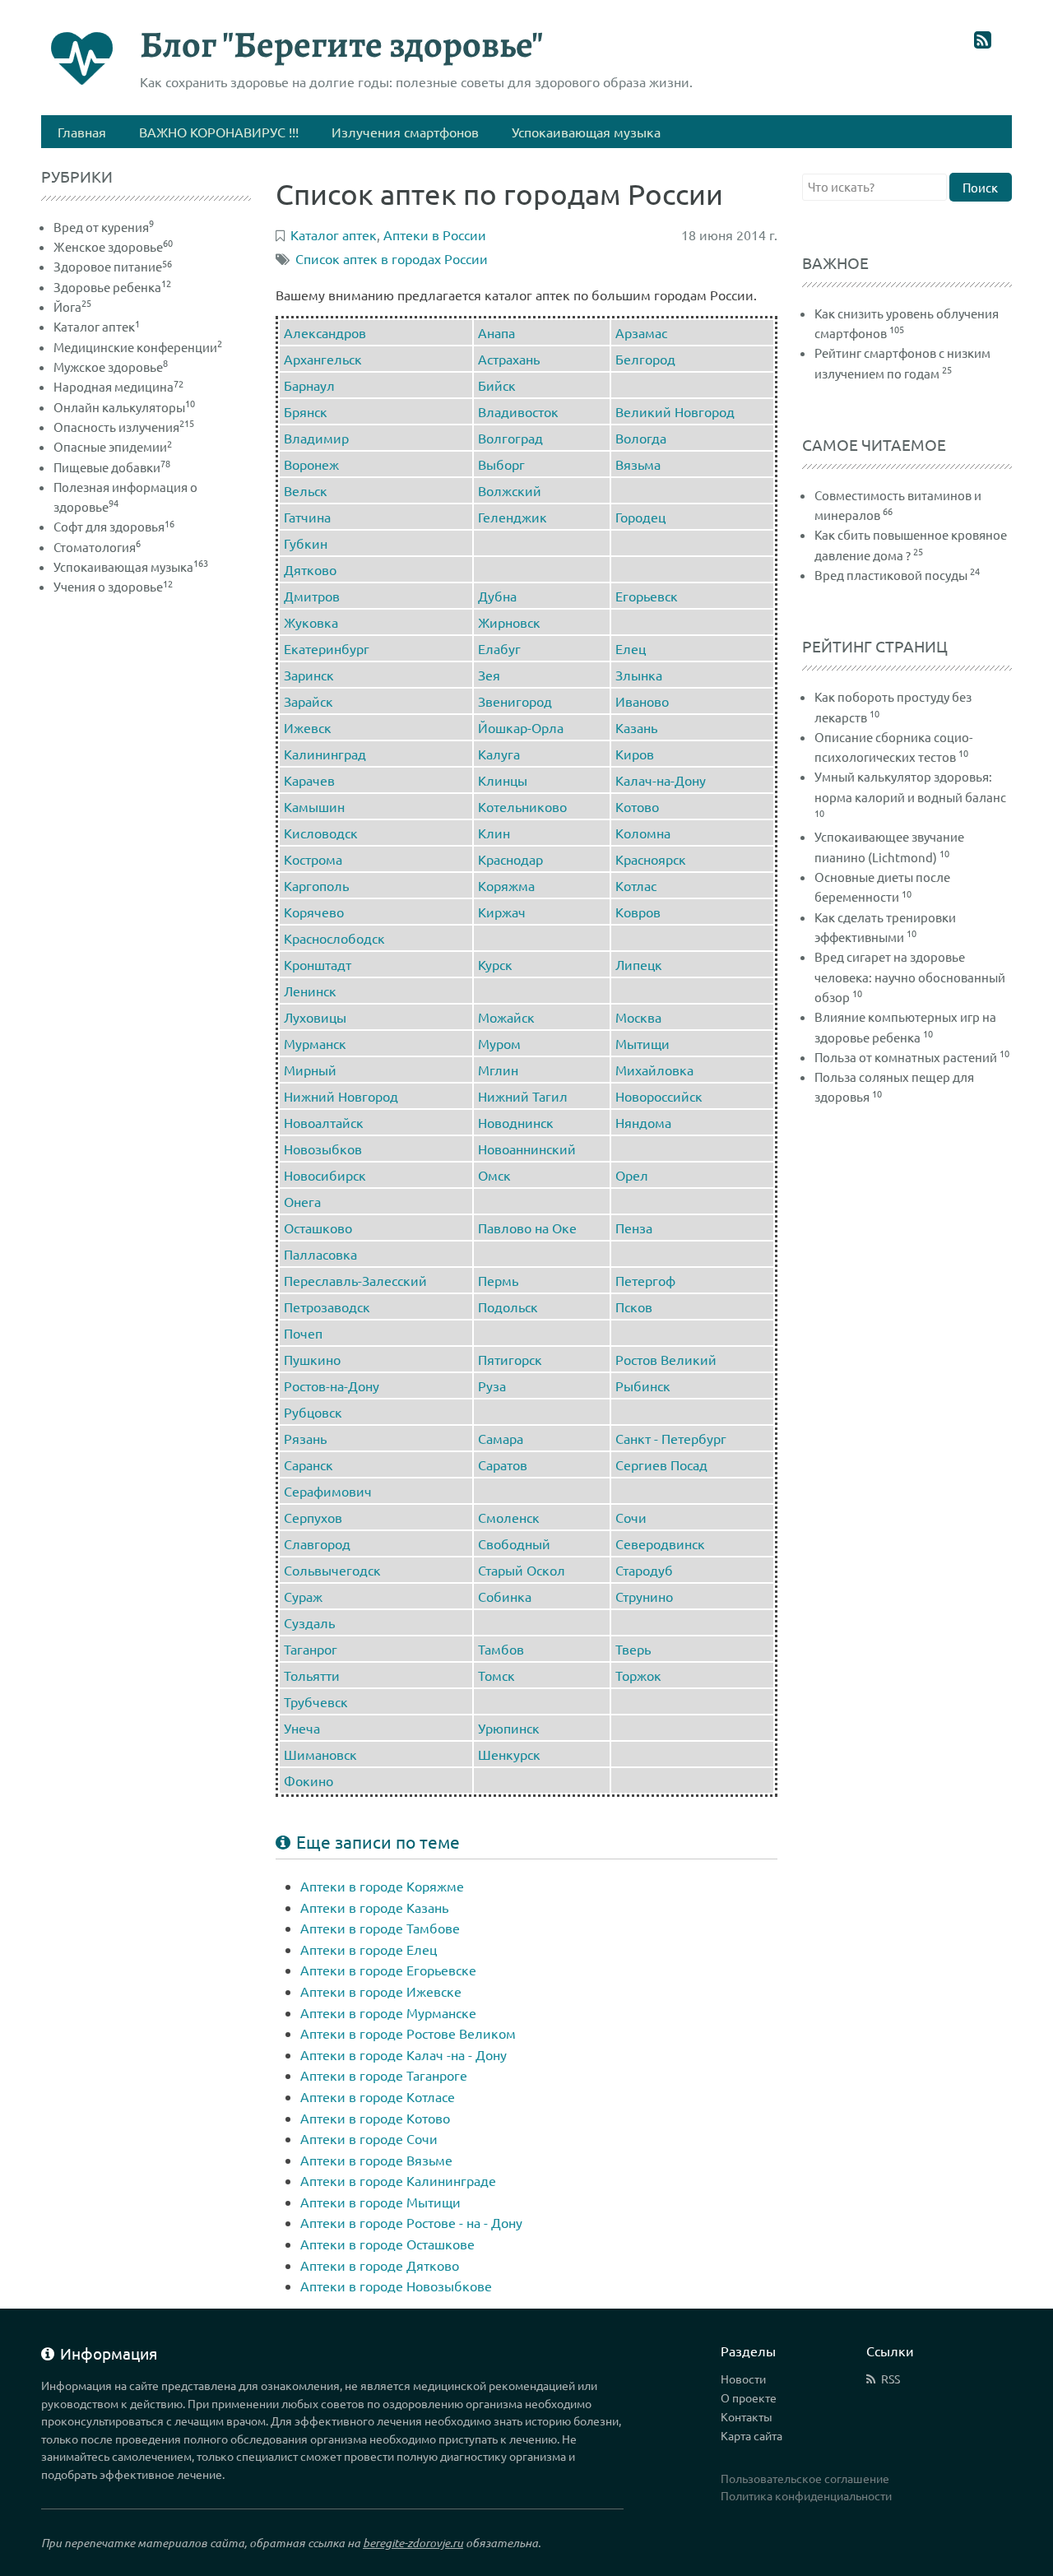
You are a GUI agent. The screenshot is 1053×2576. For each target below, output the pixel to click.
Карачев (309, 780)
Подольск (508, 1307)
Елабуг (499, 648)
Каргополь (316, 885)
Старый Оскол (522, 1570)
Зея (489, 675)
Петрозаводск (327, 1307)
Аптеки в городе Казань (374, 1907)
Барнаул (309, 385)
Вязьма (638, 464)
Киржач (502, 912)
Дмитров (312, 596)
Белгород (645, 359)
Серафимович (328, 1491)
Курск (495, 964)
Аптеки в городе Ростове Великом (408, 2033)
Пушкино (312, 1359)
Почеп (303, 1333)
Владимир (316, 438)
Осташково (318, 1228)
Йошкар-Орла (521, 727)
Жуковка (311, 622)
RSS (891, 2379)
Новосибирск (325, 1175)
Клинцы (503, 780)
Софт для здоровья (114, 526)
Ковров (638, 912)
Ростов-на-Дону (332, 1385)
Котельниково (522, 806)
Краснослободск (334, 938)
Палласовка (320, 1254)
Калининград (325, 754)
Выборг (501, 464)
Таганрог (311, 1649)
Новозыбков (323, 1149)
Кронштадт (318, 964)
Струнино (644, 1596)
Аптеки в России (435, 234)
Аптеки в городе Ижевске (381, 1991)
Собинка (505, 1596)
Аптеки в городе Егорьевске (388, 1970)
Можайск (506, 1017)
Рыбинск (643, 1385)
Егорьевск (647, 596)
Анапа (496, 332)
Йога (72, 306)
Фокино (308, 1780)
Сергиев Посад (661, 1464)
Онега (302, 1201)
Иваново (642, 701)
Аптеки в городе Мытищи (380, 2202)
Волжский (510, 490)
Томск (496, 1675)
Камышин (314, 806)
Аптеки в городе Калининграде (398, 2180)
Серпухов (313, 1517)
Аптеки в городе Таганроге (384, 2075)
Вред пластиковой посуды (891, 575)
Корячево (314, 912)
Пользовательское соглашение (805, 2478)
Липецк (639, 964)
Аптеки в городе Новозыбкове (396, 2286)
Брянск (306, 411)
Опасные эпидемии (113, 446)
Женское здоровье (113, 246)
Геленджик (513, 517)
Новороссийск (659, 1096)
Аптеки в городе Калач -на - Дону (404, 2054)
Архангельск (323, 359)
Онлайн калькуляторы (124, 407)
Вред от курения (104, 227)
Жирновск (509, 622)
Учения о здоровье (113, 586)
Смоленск (509, 1517)
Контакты (747, 2416)
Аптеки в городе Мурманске (388, 2012)
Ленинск (310, 991)
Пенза (634, 1228)
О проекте (749, 2397)
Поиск (980, 187)
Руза (492, 1385)
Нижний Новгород (341, 1096)
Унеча (302, 1728)
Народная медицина (118, 386)
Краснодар (510, 859)
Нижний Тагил (523, 1096)
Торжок (638, 1675)
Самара (501, 1438)
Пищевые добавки (112, 467)
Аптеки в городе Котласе (378, 2096)
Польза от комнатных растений (906, 1057)
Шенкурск (509, 1754)
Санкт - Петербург (671, 1438)
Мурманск (315, 1043)
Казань (636, 727)
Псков (634, 1307)
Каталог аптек (97, 326)
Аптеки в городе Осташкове (387, 2244)
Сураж (303, 1596)
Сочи (631, 1517)
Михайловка (654, 1070)
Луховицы (315, 1017)
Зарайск (308, 701)
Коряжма (506, 885)
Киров (635, 754)
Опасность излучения (124, 427)
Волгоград (510, 438)
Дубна (497, 596)
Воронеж (311, 464)
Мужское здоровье (111, 367)
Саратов (503, 1464)
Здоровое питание (113, 266)
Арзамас (641, 332)
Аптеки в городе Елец (369, 1949)
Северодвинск (660, 1543)
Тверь (633, 1649)
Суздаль (309, 1622)
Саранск (308, 1464)
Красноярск (651, 859)
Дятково (310, 569)
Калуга (499, 754)
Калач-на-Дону (661, 780)
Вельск (306, 490)
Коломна (643, 833)
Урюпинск (509, 1728)
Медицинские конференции (138, 347)
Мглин (498, 1070)
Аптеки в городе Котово (375, 2118)
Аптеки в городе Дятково (380, 2265)
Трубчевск (316, 1701)
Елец (631, 648)
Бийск (497, 385)
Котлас (636, 885)
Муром (499, 1043)
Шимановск (320, 1754)
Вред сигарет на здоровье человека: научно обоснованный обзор (910, 977)
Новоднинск (516, 1122)
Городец (640, 517)
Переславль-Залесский (355, 1280)
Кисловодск (321, 833)
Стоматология (97, 547)
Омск (494, 1175)
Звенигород (515, 701)
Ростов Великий (666, 1359)
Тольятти (312, 1675)
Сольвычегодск (332, 1570)
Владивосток (518, 411)
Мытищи (642, 1043)
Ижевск (308, 727)
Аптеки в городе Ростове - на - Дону (411, 2222)
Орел (632, 1175)
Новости (743, 2379)
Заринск (309, 675)
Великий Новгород (675, 411)
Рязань (305, 1438)
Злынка (639, 675)
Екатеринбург (327, 648)
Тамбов (501, 1649)
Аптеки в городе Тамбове (380, 1928)
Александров (325, 332)
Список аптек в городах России (392, 258)
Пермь (498, 1280)
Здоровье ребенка (112, 287)
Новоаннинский (527, 1149)
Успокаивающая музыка (131, 566)
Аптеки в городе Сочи (369, 2138)
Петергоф (645, 1280)
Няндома (643, 1122)
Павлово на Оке (527, 1228)
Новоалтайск (324, 1122)
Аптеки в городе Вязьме (376, 2160)
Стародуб (644, 1570)
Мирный (310, 1070)
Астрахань (509, 359)
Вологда (641, 438)
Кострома (313, 859)
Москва (638, 1017)
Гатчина (307, 517)
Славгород (317, 1543)
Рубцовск (313, 1412)
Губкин (306, 543)
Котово (637, 806)
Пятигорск (510, 1359)
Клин (494, 833)
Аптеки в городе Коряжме (382, 1886)
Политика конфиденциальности (806, 2495)
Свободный (514, 1543)
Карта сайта (751, 2435)
